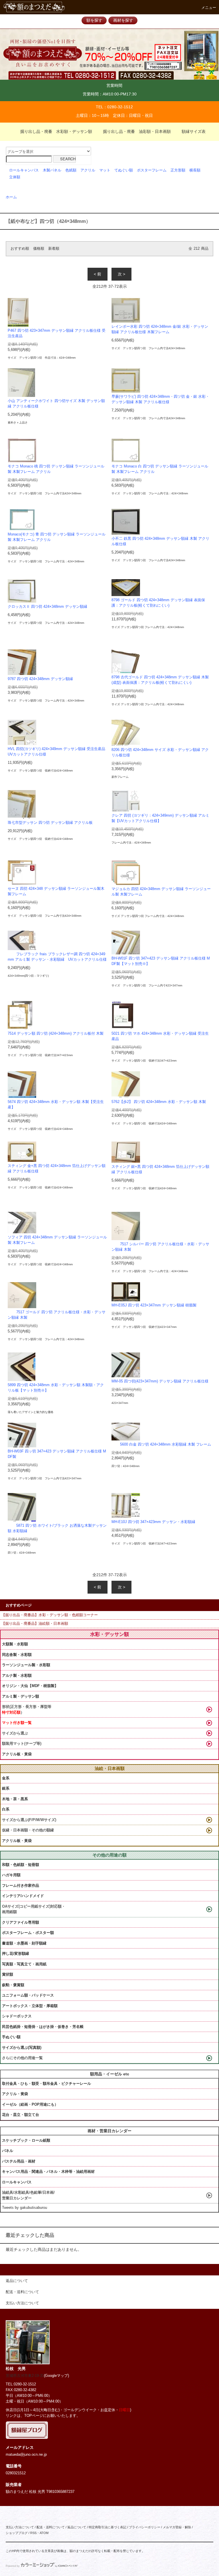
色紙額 (71, 170)
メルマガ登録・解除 (177, 2527)
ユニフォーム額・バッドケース (28, 1995)
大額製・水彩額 (15, 1644)
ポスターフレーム (152, 170)
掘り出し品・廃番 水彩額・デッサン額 (56, 131)
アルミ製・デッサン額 (21, 1696)
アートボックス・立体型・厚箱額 (30, 2006)
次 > (121, 274)
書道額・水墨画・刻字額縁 (24, 1943)
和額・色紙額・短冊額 (21, 1865)
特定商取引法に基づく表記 (108, 2527)
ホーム (11, 197)
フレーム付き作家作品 (21, 1885)
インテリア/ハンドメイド (23, 1896)
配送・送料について (51, 2527)
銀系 (6, 1788)
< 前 (98, 274)
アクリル (88, 170)
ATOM (44, 2533)
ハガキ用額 (11, 1875)
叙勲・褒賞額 (13, 1985)
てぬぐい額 (124, 170)
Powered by (13, 2566)
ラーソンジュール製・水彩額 (26, 1665)
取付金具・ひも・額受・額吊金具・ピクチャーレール (46, 2084)
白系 (6, 1809)
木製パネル (52, 170)
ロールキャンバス (24, 170)
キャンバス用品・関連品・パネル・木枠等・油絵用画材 (48, 2172)
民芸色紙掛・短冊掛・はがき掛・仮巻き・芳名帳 (43, 2027)
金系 (6, 1778)
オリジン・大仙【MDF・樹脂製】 (30, 1686)
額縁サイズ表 (194, 131)
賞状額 (8, 1974)
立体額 (15, 177)
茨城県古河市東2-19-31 (25, 2376)
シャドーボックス (17, 2016)
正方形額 (178, 170)
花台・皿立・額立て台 (21, 2115)
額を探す (94, 20)
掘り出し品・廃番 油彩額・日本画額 (137, 131)
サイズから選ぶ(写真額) (22, 2048)
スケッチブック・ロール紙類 (26, 2140)
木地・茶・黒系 (15, 1799)
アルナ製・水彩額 (17, 1675)
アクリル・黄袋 (15, 2094)
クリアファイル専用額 (21, 1922)
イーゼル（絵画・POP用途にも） (30, 2104)
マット (105, 170)
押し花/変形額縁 (16, 1954)
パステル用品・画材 (19, 2161)
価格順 (39, 249)
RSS (33, 2533)
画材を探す (123, 20)
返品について (77, 2527)
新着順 (54, 249)
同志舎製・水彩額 (17, 1655)
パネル (8, 2151)
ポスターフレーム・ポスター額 (28, 1933)
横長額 (195, 170)
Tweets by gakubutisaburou (25, 2208)
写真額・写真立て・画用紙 (24, 1964)
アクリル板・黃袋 (17, 1754)
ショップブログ (17, 2533)
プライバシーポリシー (145, 2527)
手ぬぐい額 (11, 2037)
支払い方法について (20, 2527)
